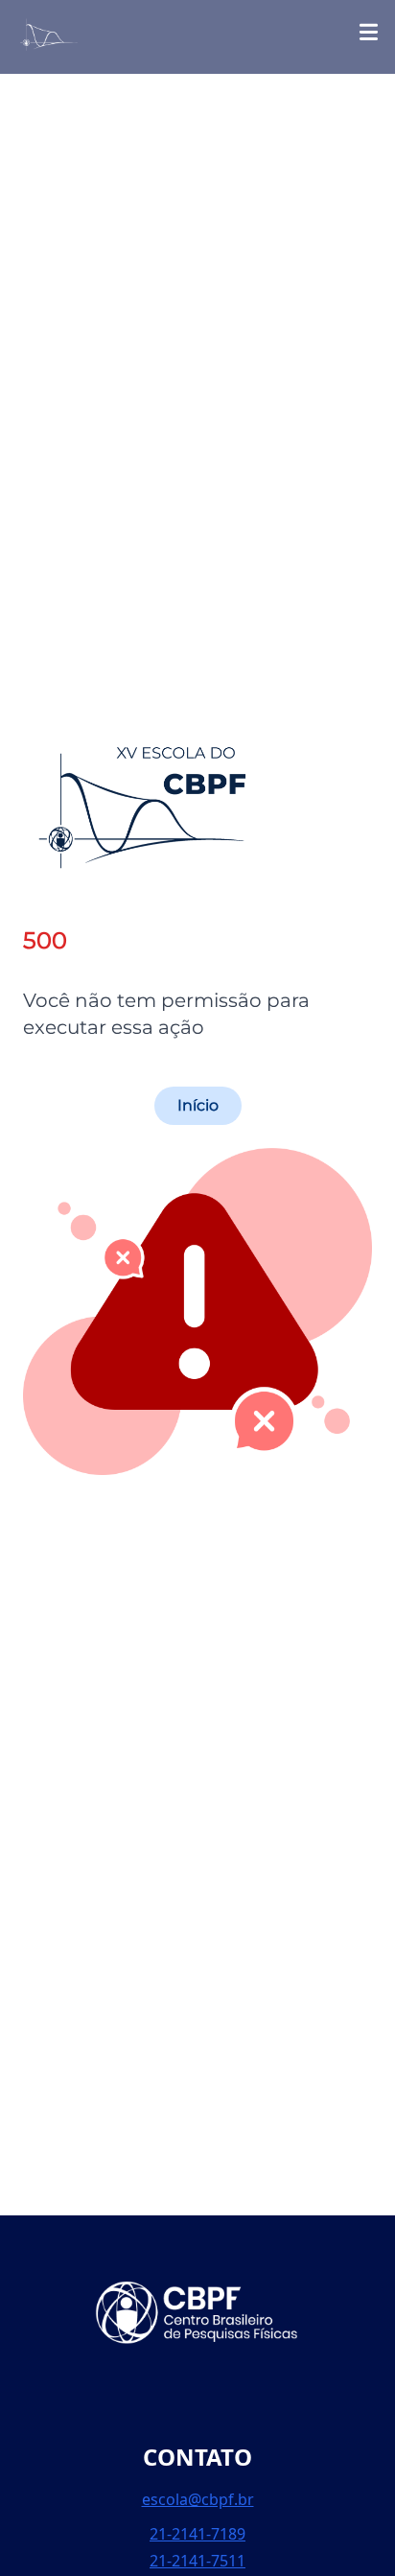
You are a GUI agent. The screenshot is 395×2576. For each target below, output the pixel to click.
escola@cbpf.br (198, 2499)
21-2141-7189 (197, 2534)
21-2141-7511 (197, 2561)
